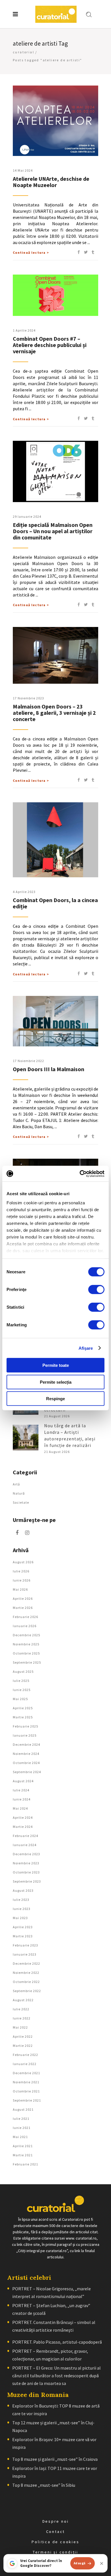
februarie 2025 (25, 1726)
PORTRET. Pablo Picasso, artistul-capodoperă (57, 2342)
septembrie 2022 (27, 1991)
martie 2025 (23, 1717)
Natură (19, 1493)
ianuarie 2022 (25, 2064)
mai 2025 (20, 1699)
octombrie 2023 (26, 1872)
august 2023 (23, 1890)
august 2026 (23, 1562)
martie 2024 (23, 1827)
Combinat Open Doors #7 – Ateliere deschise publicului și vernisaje (50, 345)
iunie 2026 (22, 1580)
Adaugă (80, 2563)
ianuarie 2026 (25, 1626)
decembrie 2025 (26, 1635)
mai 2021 (20, 2137)
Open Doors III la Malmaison (49, 1069)
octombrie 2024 (26, 1763)
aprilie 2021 (23, 2146)
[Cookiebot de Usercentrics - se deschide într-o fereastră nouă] (80, 1174)
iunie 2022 (22, 2018)
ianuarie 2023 (25, 1954)
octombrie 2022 (26, 1982)
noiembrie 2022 (26, 1973)
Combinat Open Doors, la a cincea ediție (55, 903)
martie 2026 (23, 1608)
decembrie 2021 (26, 2073)
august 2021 (23, 2109)
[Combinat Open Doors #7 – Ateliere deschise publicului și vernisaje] (55, 295)
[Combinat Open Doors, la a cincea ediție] (55, 840)
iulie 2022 (21, 2009)
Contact (56, 2532)
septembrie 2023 (27, 1881)
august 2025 (23, 1671)
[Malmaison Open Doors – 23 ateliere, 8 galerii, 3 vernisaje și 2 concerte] (55, 655)
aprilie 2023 (23, 1927)
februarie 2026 (25, 1617)
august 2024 (23, 1781)
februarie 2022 (25, 2055)
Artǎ (16, 1484)
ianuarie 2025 (25, 1735)
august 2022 (23, 2000)
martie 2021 (23, 2155)
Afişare (86, 1348)
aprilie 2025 (23, 1708)
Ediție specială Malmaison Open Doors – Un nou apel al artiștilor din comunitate (53, 531)
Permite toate (56, 1365)
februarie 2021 (25, 2164)
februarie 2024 (25, 1836)
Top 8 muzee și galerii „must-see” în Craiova (55, 2459)
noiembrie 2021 (26, 2082)
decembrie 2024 (26, 1744)
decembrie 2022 (26, 1963)
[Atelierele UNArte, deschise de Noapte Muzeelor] (55, 121)
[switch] (96, 1290)
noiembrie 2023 (26, 1863)
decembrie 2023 (26, 1854)
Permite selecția (56, 1382)
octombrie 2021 (26, 2091)
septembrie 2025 (27, 1662)
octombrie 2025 (26, 1653)
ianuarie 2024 (25, 1845)
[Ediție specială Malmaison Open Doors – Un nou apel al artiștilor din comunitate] (55, 471)
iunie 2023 (22, 1909)
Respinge (55, 1399)
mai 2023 (20, 1918)
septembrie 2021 (27, 2100)
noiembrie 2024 (26, 1754)
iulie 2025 (21, 1681)
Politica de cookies (55, 2542)
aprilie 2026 (23, 1598)
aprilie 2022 (23, 2036)
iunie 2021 (22, 2128)
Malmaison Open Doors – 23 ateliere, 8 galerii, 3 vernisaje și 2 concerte (54, 713)
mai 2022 (20, 2027)
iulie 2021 (21, 2119)
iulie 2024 (21, 1790)
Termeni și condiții (55, 2552)
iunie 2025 (22, 1690)
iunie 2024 (22, 1799)
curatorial (23, 52)
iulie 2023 (21, 1900)
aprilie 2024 (23, 1817)
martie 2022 (23, 2046)
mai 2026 (20, 1589)
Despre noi (56, 2521)
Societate (21, 1502)
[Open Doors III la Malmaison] (55, 1021)
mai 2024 (20, 1808)
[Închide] (102, 2563)
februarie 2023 (25, 1945)
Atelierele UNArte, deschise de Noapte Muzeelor (51, 182)
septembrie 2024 (27, 1772)
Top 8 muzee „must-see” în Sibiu (44, 2485)
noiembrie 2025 (26, 1644)
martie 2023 (23, 1936)
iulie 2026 (21, 1571)
